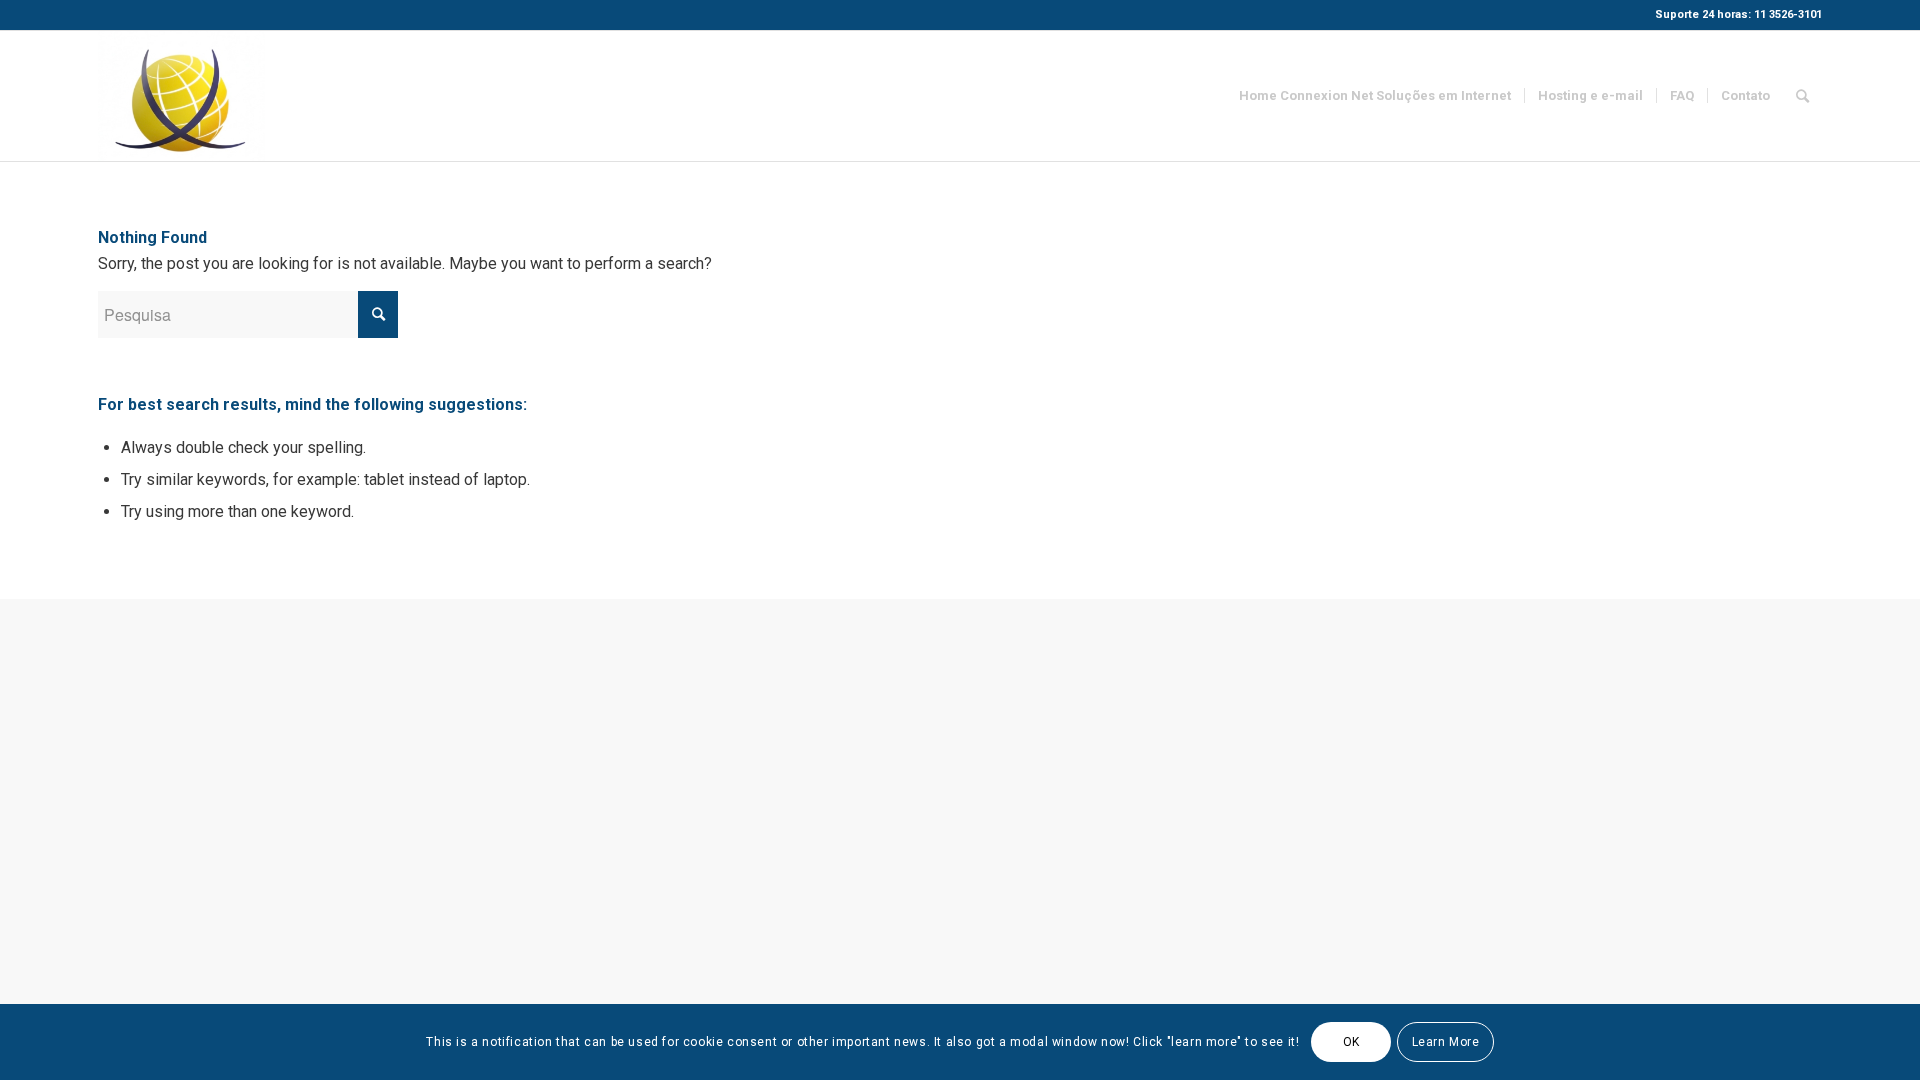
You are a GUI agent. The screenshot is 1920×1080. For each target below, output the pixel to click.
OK (1351, 1042)
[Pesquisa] (1802, 96)
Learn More (1446, 1042)
